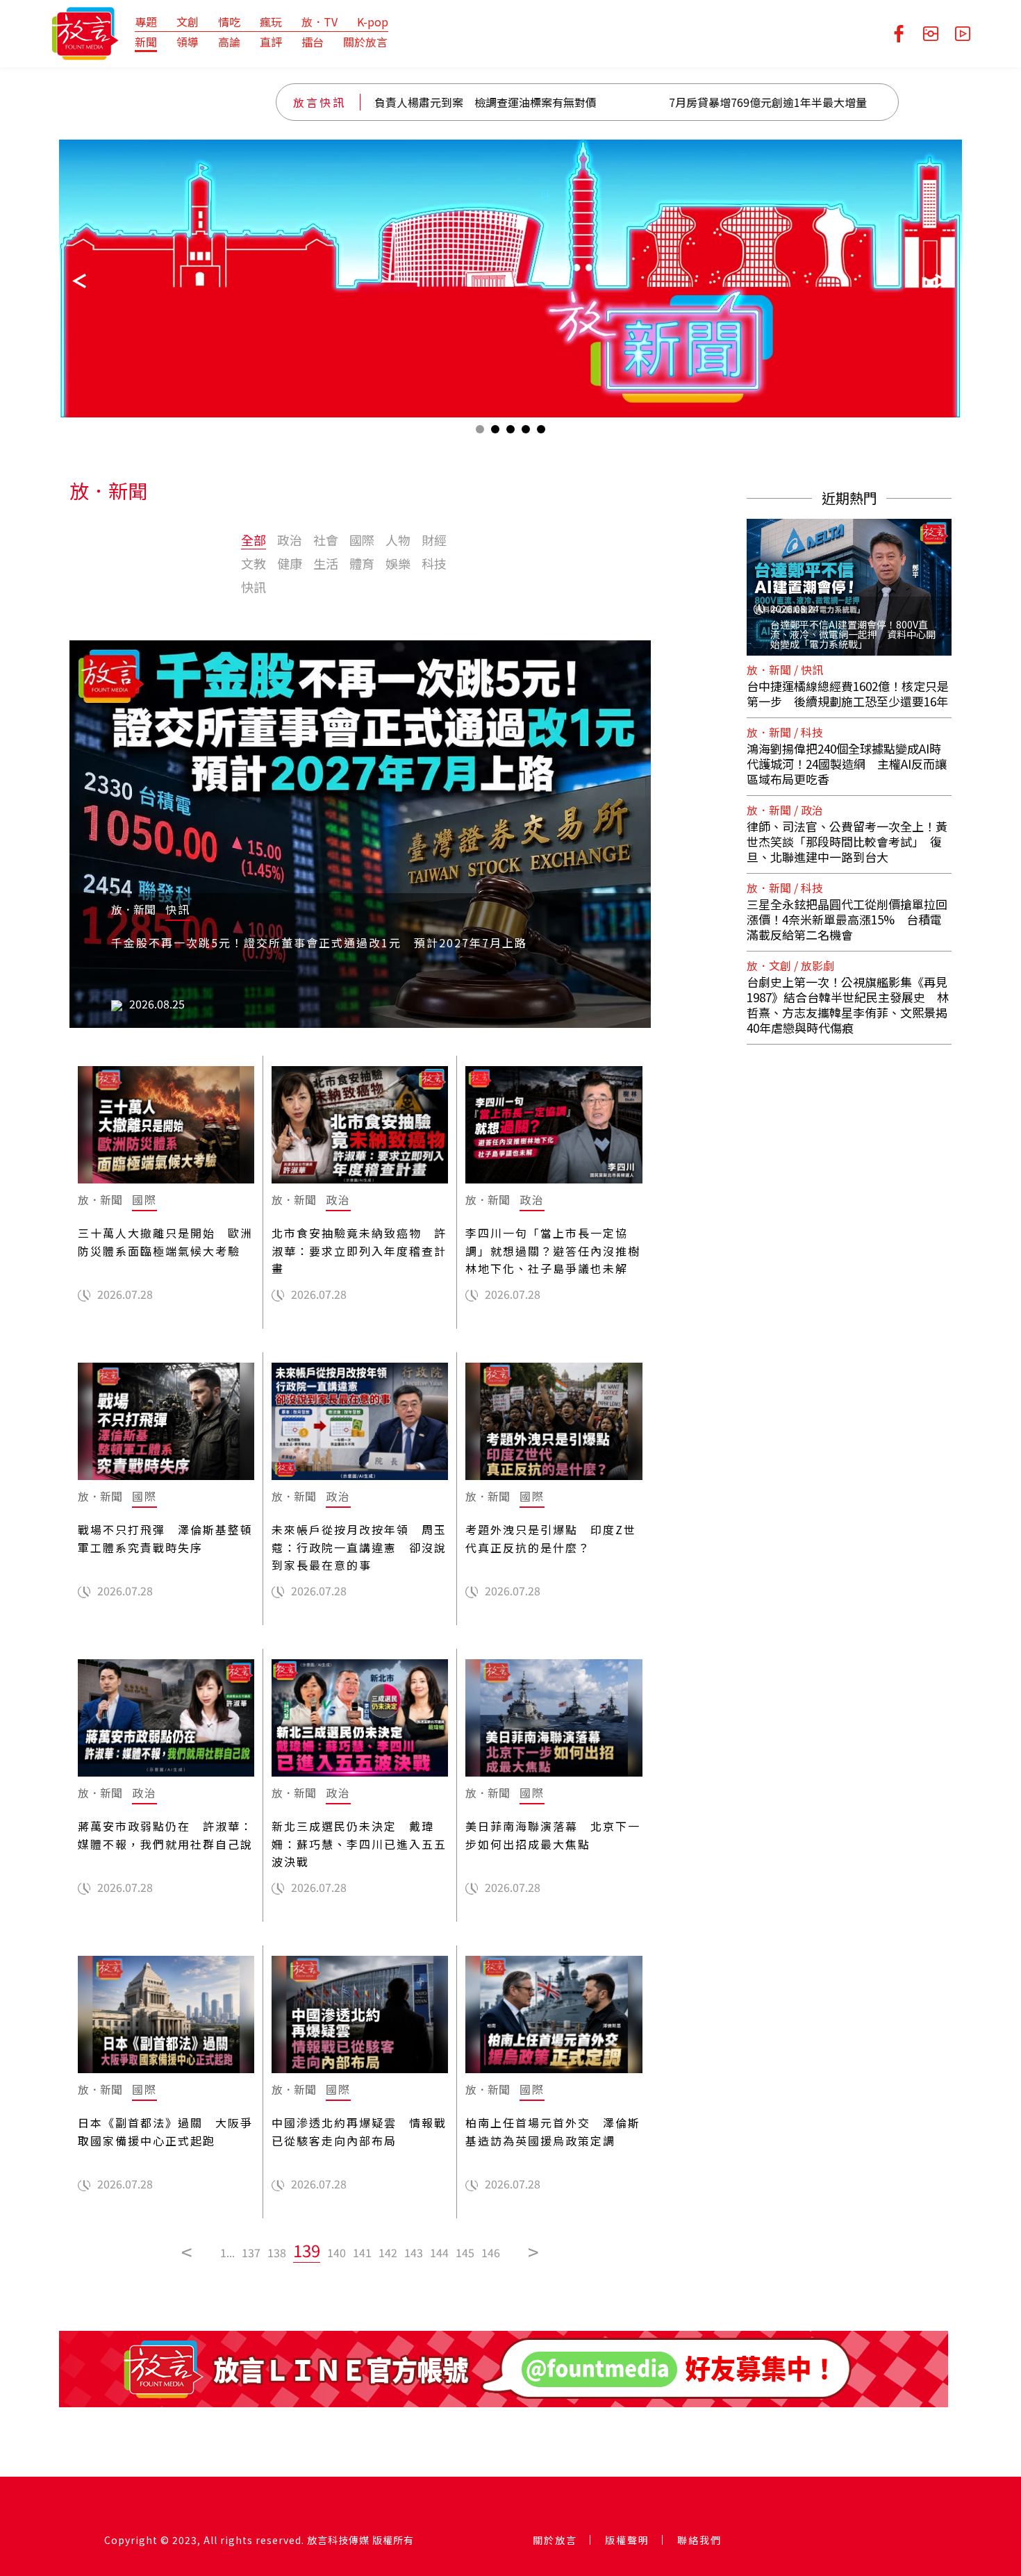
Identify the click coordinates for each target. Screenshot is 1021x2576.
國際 (362, 540)
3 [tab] (510, 432)
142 (388, 2252)
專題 (146, 22)
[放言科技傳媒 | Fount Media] (85, 32)
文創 (188, 22)
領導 (188, 42)
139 (307, 2250)
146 (491, 2252)
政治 (290, 540)
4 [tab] (526, 432)
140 (337, 2252)
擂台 (313, 42)
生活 (326, 563)
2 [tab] (495, 432)
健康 (290, 563)
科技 (434, 563)
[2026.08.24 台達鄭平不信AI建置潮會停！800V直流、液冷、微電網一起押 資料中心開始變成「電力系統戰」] (849, 579)
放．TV (319, 22)
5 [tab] (541, 432)
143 (414, 2252)
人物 (398, 540)
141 (362, 2252)
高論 (229, 42)
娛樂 (398, 563)
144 (439, 2252)
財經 (434, 540)
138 (277, 2252)
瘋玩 (271, 22)
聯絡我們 (699, 2540)
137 (251, 2252)
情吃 (229, 22)
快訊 (254, 587)
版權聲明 (627, 2540)
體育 (362, 563)
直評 (271, 42)
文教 (254, 563)
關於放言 (365, 42)
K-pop (373, 22)
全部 (254, 540)
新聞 (146, 42)
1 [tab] (480, 432)
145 (465, 2252)
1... (227, 2252)
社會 (326, 540)
